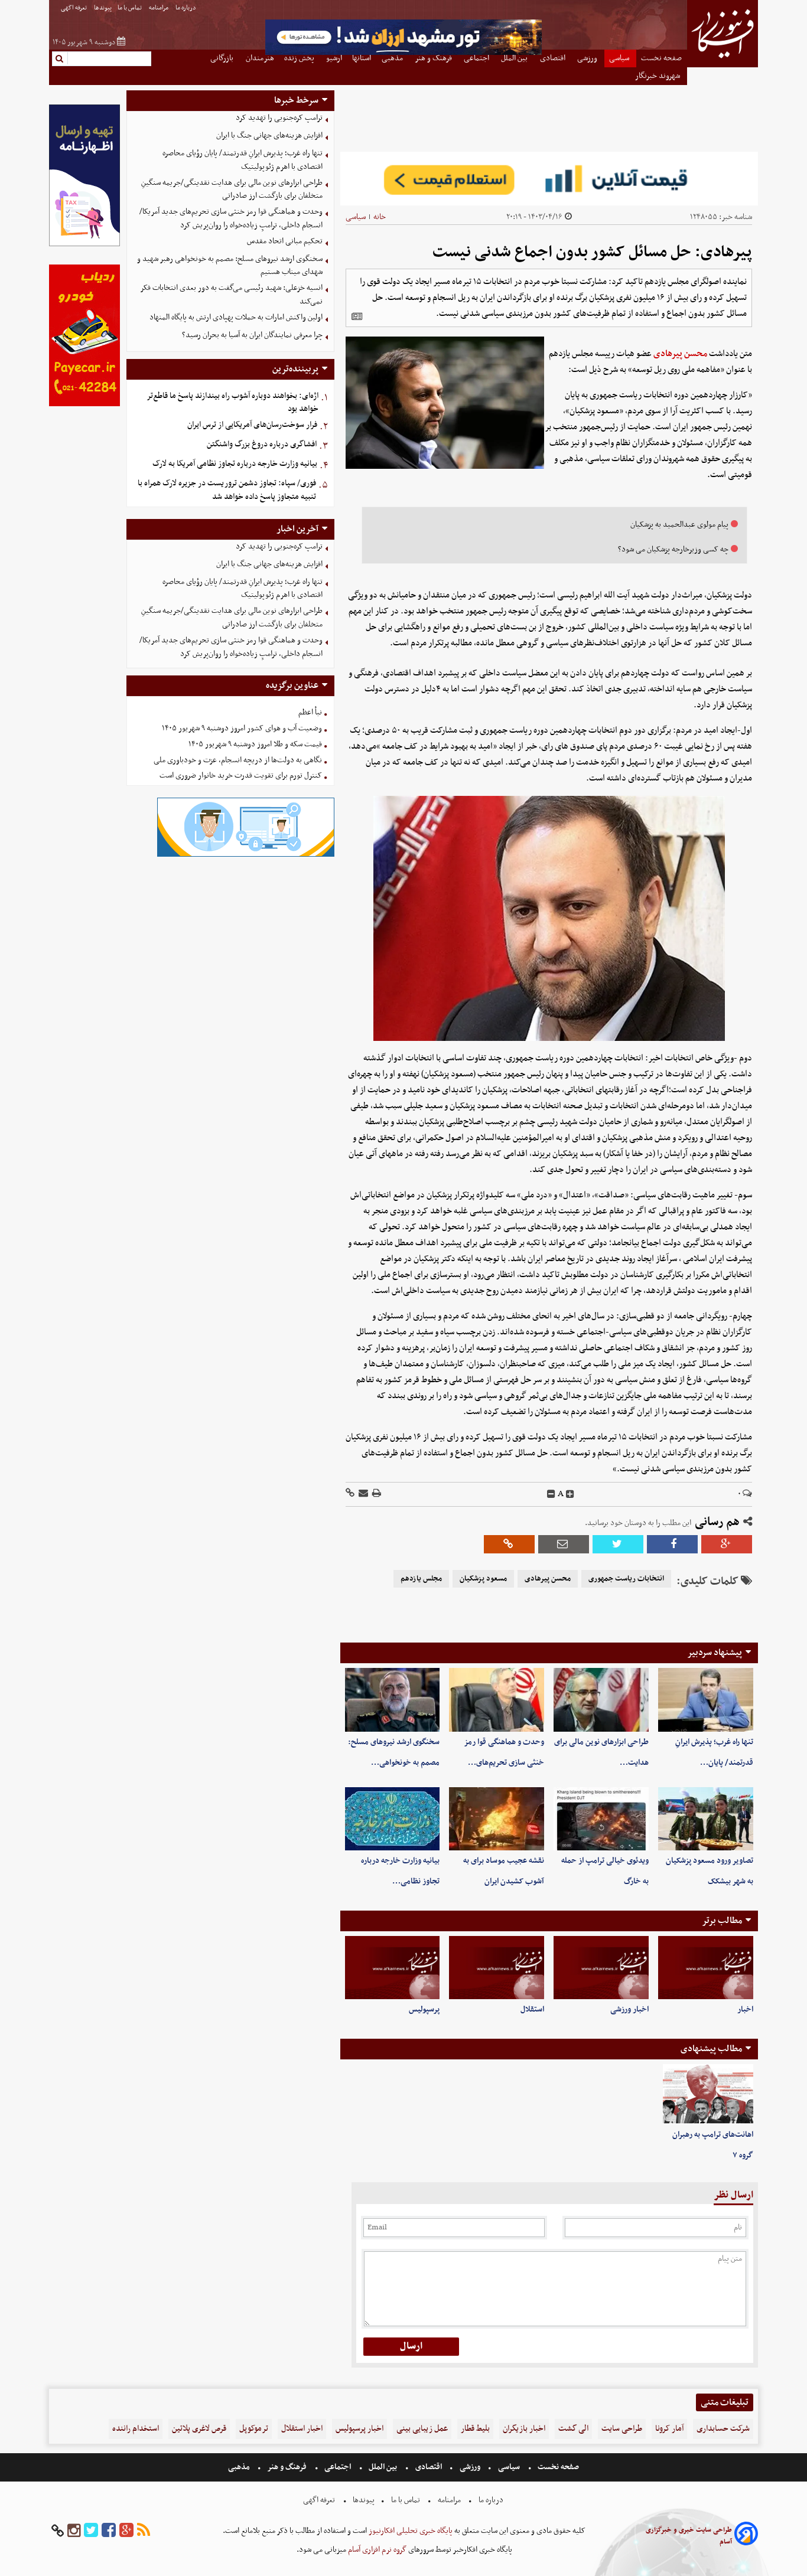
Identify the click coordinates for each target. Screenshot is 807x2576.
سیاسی (356, 217)
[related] (357, 316)
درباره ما (186, 8)
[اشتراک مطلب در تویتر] (618, 1544)
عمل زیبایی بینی (422, 2429)
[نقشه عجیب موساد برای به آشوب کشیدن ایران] (497, 1819)
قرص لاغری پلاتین (199, 2429)
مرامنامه (159, 8)
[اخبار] (706, 1968)
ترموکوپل (254, 2429)
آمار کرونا (669, 2429)
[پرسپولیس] (393, 1968)
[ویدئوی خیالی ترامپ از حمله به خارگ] (601, 1819)
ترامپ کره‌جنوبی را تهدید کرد (279, 118)
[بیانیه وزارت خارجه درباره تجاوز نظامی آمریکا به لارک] (393, 1819)
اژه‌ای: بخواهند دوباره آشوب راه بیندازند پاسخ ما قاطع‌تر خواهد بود (232, 403)
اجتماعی (338, 2467)
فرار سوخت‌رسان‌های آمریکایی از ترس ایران (252, 425)
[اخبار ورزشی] (601, 1968)
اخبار (745, 2009)
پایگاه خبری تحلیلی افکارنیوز (410, 2531)
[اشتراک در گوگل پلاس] (727, 1544)
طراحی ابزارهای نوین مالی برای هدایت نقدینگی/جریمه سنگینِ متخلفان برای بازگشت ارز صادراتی (232, 190)
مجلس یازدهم (421, 1579)
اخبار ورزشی (629, 2009)
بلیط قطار (475, 2429)
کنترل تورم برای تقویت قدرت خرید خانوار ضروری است (241, 776)
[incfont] (570, 1494)
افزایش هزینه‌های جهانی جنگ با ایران (269, 136)
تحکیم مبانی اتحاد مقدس (285, 241)
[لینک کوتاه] (350, 1494)
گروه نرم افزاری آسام (376, 2550)
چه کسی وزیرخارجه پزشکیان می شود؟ (673, 549)
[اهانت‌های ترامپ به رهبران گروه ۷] (708, 2094)
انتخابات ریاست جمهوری (626, 1579)
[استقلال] (497, 1968)
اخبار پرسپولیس (359, 2429)
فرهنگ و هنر (287, 2467)
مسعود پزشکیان (483, 1579)
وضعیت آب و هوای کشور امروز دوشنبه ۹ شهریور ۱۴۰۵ (242, 728)
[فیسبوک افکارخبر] (109, 2531)
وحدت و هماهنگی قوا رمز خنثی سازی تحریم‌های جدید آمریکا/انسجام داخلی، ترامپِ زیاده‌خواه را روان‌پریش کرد (231, 218)
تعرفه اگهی (74, 8)
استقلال (532, 2009)
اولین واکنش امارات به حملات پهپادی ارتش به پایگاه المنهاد (236, 317)
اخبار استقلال (302, 2429)
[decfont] (551, 1494)
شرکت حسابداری (723, 2429)
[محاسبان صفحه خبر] (84, 245)
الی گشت (573, 2429)
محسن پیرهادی (680, 354)
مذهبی (240, 2467)
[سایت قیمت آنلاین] (549, 179)
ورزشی (470, 2467)
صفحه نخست (557, 2467)
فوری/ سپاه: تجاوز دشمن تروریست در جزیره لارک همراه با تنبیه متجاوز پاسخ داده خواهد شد (227, 490)
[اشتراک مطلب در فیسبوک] (672, 1544)
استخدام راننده (136, 2429)
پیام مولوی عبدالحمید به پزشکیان (679, 525)
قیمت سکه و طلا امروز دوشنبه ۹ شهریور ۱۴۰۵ (255, 744)
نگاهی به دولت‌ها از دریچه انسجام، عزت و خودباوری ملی (238, 760)
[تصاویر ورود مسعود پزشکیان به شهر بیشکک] (706, 1819)
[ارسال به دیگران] (362, 1494)
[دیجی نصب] (84, 405)
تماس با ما (130, 8)
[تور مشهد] (403, 53)
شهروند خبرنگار (658, 76)
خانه (380, 217)
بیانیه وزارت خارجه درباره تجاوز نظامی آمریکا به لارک (235, 464)
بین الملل (383, 2467)
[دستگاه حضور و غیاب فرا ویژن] (246, 855)
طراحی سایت (622, 2429)
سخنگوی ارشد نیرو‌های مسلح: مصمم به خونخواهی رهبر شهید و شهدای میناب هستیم (230, 266)
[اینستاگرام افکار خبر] (74, 2531)
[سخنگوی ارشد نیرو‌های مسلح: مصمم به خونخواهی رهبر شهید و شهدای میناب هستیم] (393, 1700)
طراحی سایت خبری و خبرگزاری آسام (689, 2536)
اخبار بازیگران (524, 2429)
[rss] (144, 2531)
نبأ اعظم (310, 712)
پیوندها (103, 8)
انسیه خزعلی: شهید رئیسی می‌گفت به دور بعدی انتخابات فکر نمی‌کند (231, 295)
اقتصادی (429, 2467)
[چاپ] (376, 1494)
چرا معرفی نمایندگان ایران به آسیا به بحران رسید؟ (252, 335)
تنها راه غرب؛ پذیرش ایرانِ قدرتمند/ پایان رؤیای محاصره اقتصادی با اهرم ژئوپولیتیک (243, 160)
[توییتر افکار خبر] (91, 2531)
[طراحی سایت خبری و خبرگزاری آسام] (746, 2536)
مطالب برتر (722, 1921)
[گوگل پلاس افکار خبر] (126, 2531)
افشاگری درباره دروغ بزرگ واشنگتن (262, 444)
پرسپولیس (424, 2009)
